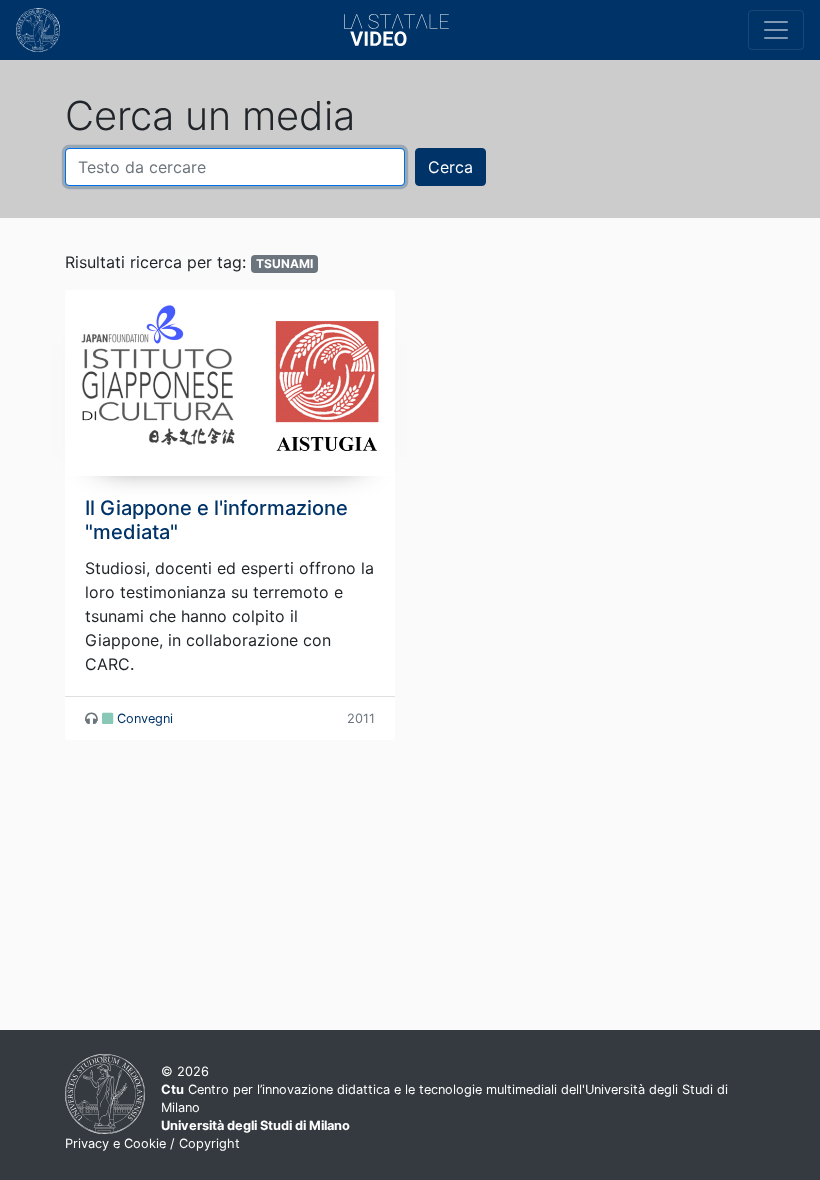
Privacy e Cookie (115, 1143)
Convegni (145, 718)
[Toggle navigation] (776, 30)
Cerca (450, 167)
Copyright (209, 1143)
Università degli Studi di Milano (255, 1125)
